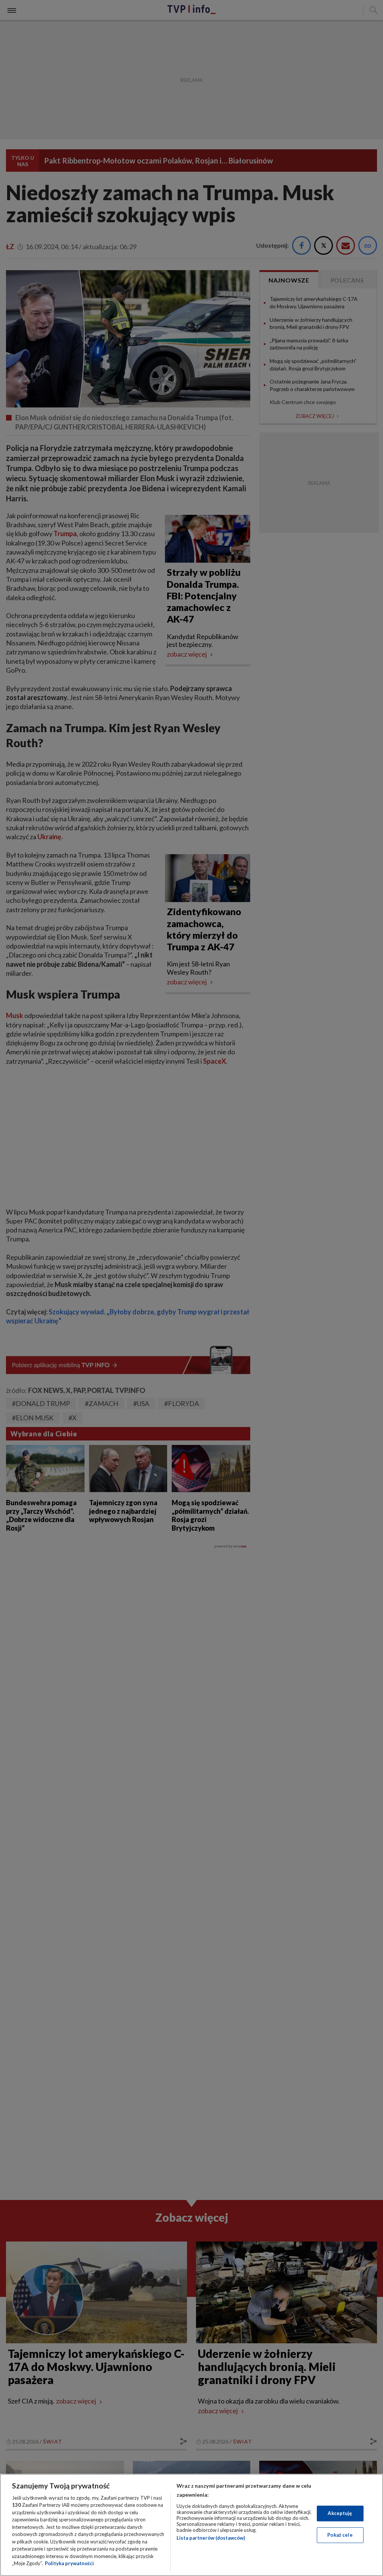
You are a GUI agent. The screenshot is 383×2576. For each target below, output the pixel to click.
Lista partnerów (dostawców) (211, 2538)
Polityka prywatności (69, 2563)
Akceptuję (340, 2513)
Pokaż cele (340, 2535)
